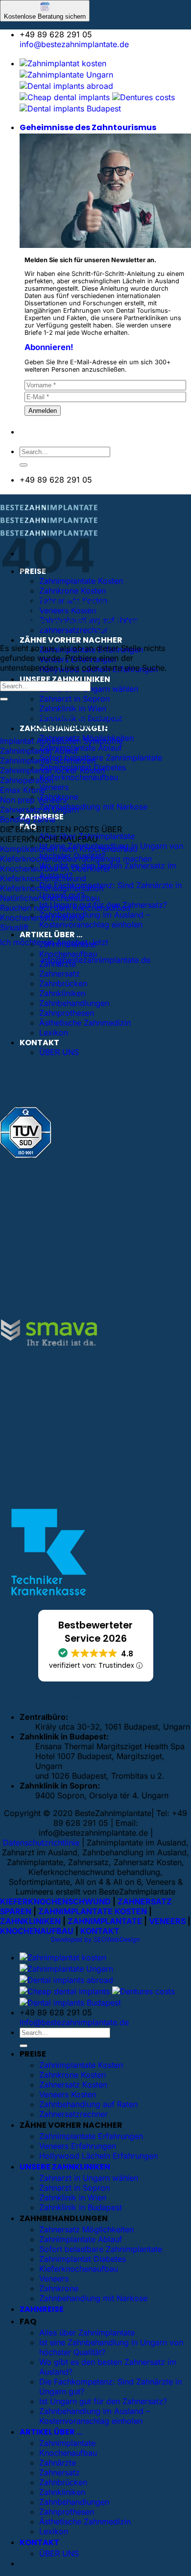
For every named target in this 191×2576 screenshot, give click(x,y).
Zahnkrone (59, 2288)
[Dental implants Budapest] (70, 108)
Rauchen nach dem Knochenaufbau (65, 908)
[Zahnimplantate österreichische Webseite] (63, 63)
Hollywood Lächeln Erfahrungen (98, 2156)
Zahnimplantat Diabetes (83, 2259)
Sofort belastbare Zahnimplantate (101, 758)
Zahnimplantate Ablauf (81, 748)
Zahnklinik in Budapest (81, 2207)
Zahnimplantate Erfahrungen (91, 2136)
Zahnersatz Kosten (73, 2085)
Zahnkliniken (62, 993)
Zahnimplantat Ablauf (39, 751)
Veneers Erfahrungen (78, 2146)
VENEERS (167, 1921)
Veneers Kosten (68, 2094)
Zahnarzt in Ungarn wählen (89, 2178)
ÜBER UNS (59, 1052)
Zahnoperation (27, 780)
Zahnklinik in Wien (73, 708)
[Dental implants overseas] (143, 97)
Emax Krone (23, 790)
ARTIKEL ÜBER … (51, 935)
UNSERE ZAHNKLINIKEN (65, 679)
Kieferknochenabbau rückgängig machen (76, 859)
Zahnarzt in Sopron (74, 699)
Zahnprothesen (67, 1013)
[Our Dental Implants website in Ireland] (65, 97)
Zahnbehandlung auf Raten (88, 2104)
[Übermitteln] (24, 465)
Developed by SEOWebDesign (95, 1939)
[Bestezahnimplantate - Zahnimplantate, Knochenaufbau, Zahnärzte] (49, 523)
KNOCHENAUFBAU (37, 1931)
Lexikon (54, 1032)
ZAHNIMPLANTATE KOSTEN (93, 1911)
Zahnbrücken (63, 983)
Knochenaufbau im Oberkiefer (55, 868)
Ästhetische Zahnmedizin (85, 1023)
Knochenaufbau (68, 954)
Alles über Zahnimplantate (87, 2332)
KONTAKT (39, 1043)
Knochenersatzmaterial (42, 918)
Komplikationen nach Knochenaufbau (69, 849)
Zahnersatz (60, 974)
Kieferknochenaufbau (79, 777)
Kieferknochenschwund (43, 878)
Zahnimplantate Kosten (81, 2065)
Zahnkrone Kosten (72, 591)
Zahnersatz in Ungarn (39, 810)
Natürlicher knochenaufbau (50, 898)
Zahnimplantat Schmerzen (48, 760)
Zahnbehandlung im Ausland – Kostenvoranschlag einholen (95, 920)
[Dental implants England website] (66, 86)
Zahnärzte (58, 2463)
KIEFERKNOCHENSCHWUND (55, 1901)
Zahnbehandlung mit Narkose (93, 807)
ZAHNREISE (42, 2309)
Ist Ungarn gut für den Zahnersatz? (103, 2401)
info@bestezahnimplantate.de (74, 44)
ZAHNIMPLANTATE (105, 1921)
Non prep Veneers (33, 800)
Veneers (54, 787)
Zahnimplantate (67, 2443)
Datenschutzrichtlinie (41, 1843)
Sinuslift (14, 927)
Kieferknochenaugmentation (52, 888)
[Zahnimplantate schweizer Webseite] (66, 75)
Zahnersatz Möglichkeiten (86, 2229)
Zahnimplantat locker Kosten (52, 770)
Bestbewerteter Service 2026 (95, 1632)
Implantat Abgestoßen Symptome (61, 741)
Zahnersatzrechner (73, 2114)
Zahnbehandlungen (74, 1003)
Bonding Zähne (28, 819)
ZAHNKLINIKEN (30, 1921)
